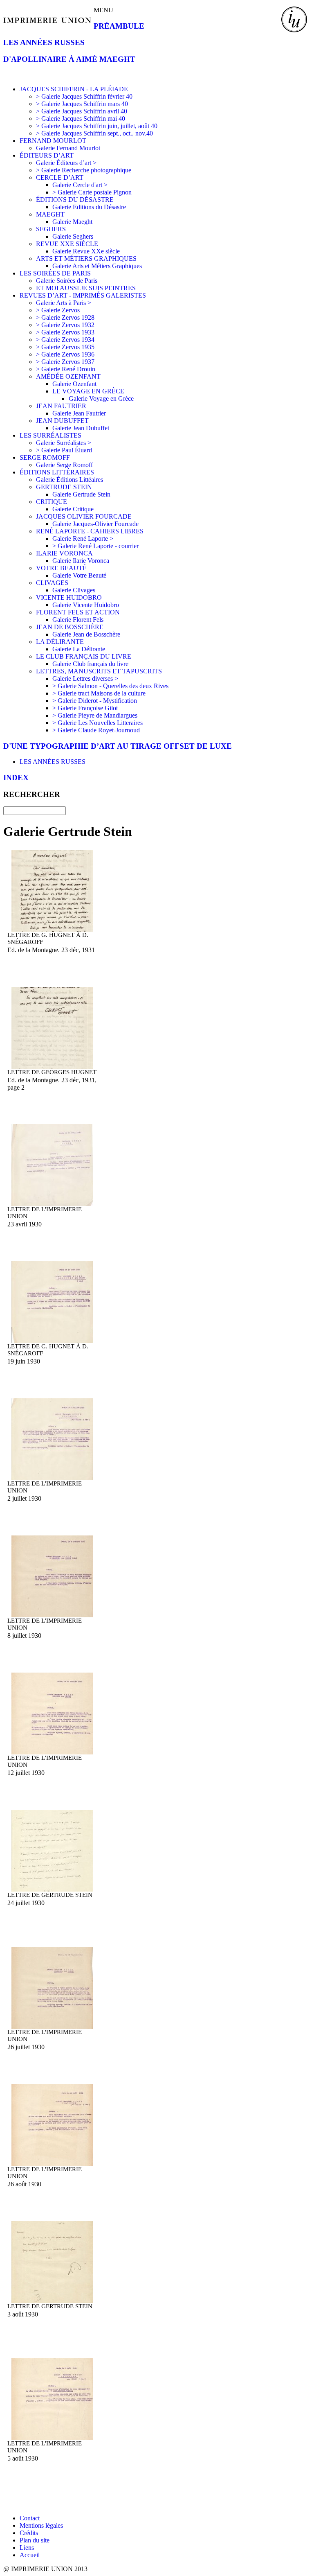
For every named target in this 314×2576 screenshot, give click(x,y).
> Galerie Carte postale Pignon (92, 192)
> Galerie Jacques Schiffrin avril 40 (82, 111)
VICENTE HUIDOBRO (69, 597)
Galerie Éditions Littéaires (70, 480)
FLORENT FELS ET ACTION (78, 612)
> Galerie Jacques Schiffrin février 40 (84, 96)
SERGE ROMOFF (45, 457)
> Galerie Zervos (58, 310)
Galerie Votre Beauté (79, 575)
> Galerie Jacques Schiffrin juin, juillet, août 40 (97, 126)
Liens (27, 2548)
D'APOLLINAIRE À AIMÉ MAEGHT (69, 59)
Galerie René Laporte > (83, 538)
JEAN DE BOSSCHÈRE (70, 627)
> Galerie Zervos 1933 (65, 332)
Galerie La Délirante (79, 649)
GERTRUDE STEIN (64, 487)
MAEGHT (50, 214)
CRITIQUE (52, 502)
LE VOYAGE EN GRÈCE (88, 391)
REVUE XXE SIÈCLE (67, 244)
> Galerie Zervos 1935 (65, 347)
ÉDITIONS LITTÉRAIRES (57, 472)
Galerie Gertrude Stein (81, 494)
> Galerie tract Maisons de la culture (99, 693)
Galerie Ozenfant (74, 384)
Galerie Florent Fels (78, 620)
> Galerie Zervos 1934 (65, 340)
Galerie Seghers (73, 236)
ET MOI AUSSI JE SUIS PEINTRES (86, 288)
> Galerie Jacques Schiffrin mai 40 (81, 119)
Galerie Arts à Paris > (64, 303)
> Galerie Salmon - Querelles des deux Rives (110, 686)
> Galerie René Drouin (66, 369)
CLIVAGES (52, 583)
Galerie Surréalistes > (64, 443)
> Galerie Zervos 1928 (65, 317)
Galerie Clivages (74, 590)
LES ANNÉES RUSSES (44, 42)
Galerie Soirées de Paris (67, 281)
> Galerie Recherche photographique (84, 170)
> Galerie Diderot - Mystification (95, 701)
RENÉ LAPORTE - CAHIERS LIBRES (90, 531)
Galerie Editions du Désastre (89, 207)
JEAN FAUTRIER (61, 406)
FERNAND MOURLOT (53, 141)
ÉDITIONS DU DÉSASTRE (75, 200)
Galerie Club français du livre (90, 664)
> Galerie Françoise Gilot (85, 708)
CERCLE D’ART (60, 177)
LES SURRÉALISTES (50, 435)
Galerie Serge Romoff (64, 465)
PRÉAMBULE (119, 26)
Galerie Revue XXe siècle (86, 251)
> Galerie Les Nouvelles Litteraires (98, 723)
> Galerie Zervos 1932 (65, 325)
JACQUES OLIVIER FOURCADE (84, 516)
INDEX (16, 778)
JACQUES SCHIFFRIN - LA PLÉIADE (74, 89)
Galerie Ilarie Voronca (81, 561)
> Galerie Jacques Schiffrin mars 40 (82, 104)
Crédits (29, 2533)
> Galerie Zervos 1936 (65, 354)
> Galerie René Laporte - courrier (95, 546)
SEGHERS (51, 229)
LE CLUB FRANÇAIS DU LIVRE (84, 656)
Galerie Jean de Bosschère (86, 634)
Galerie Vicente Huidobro (86, 605)
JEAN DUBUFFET (62, 421)
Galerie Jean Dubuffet (81, 428)
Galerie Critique (73, 509)
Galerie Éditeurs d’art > (66, 163)
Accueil (30, 2555)
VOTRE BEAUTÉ (61, 568)
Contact (30, 2518)
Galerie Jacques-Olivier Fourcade (95, 524)
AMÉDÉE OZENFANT (68, 376)
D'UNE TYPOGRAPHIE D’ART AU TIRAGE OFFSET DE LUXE (118, 746)
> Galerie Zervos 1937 (65, 362)
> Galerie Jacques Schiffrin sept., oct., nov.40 (94, 133)
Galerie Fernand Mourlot (68, 148)
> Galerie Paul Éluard (64, 450)
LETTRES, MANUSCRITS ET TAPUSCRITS (99, 671)
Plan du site (35, 2540)
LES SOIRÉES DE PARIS (55, 273)
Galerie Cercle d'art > (80, 185)
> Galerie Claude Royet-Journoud (96, 730)
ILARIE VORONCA (64, 553)
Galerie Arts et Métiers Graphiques (97, 266)
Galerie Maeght (72, 222)
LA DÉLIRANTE (60, 642)
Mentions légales (41, 2525)
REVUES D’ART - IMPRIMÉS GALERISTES (83, 295)
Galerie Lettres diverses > (85, 678)
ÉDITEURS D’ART (47, 155)
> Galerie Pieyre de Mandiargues (95, 715)
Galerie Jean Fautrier (79, 413)
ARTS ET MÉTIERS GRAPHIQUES (86, 259)
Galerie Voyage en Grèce (101, 398)
